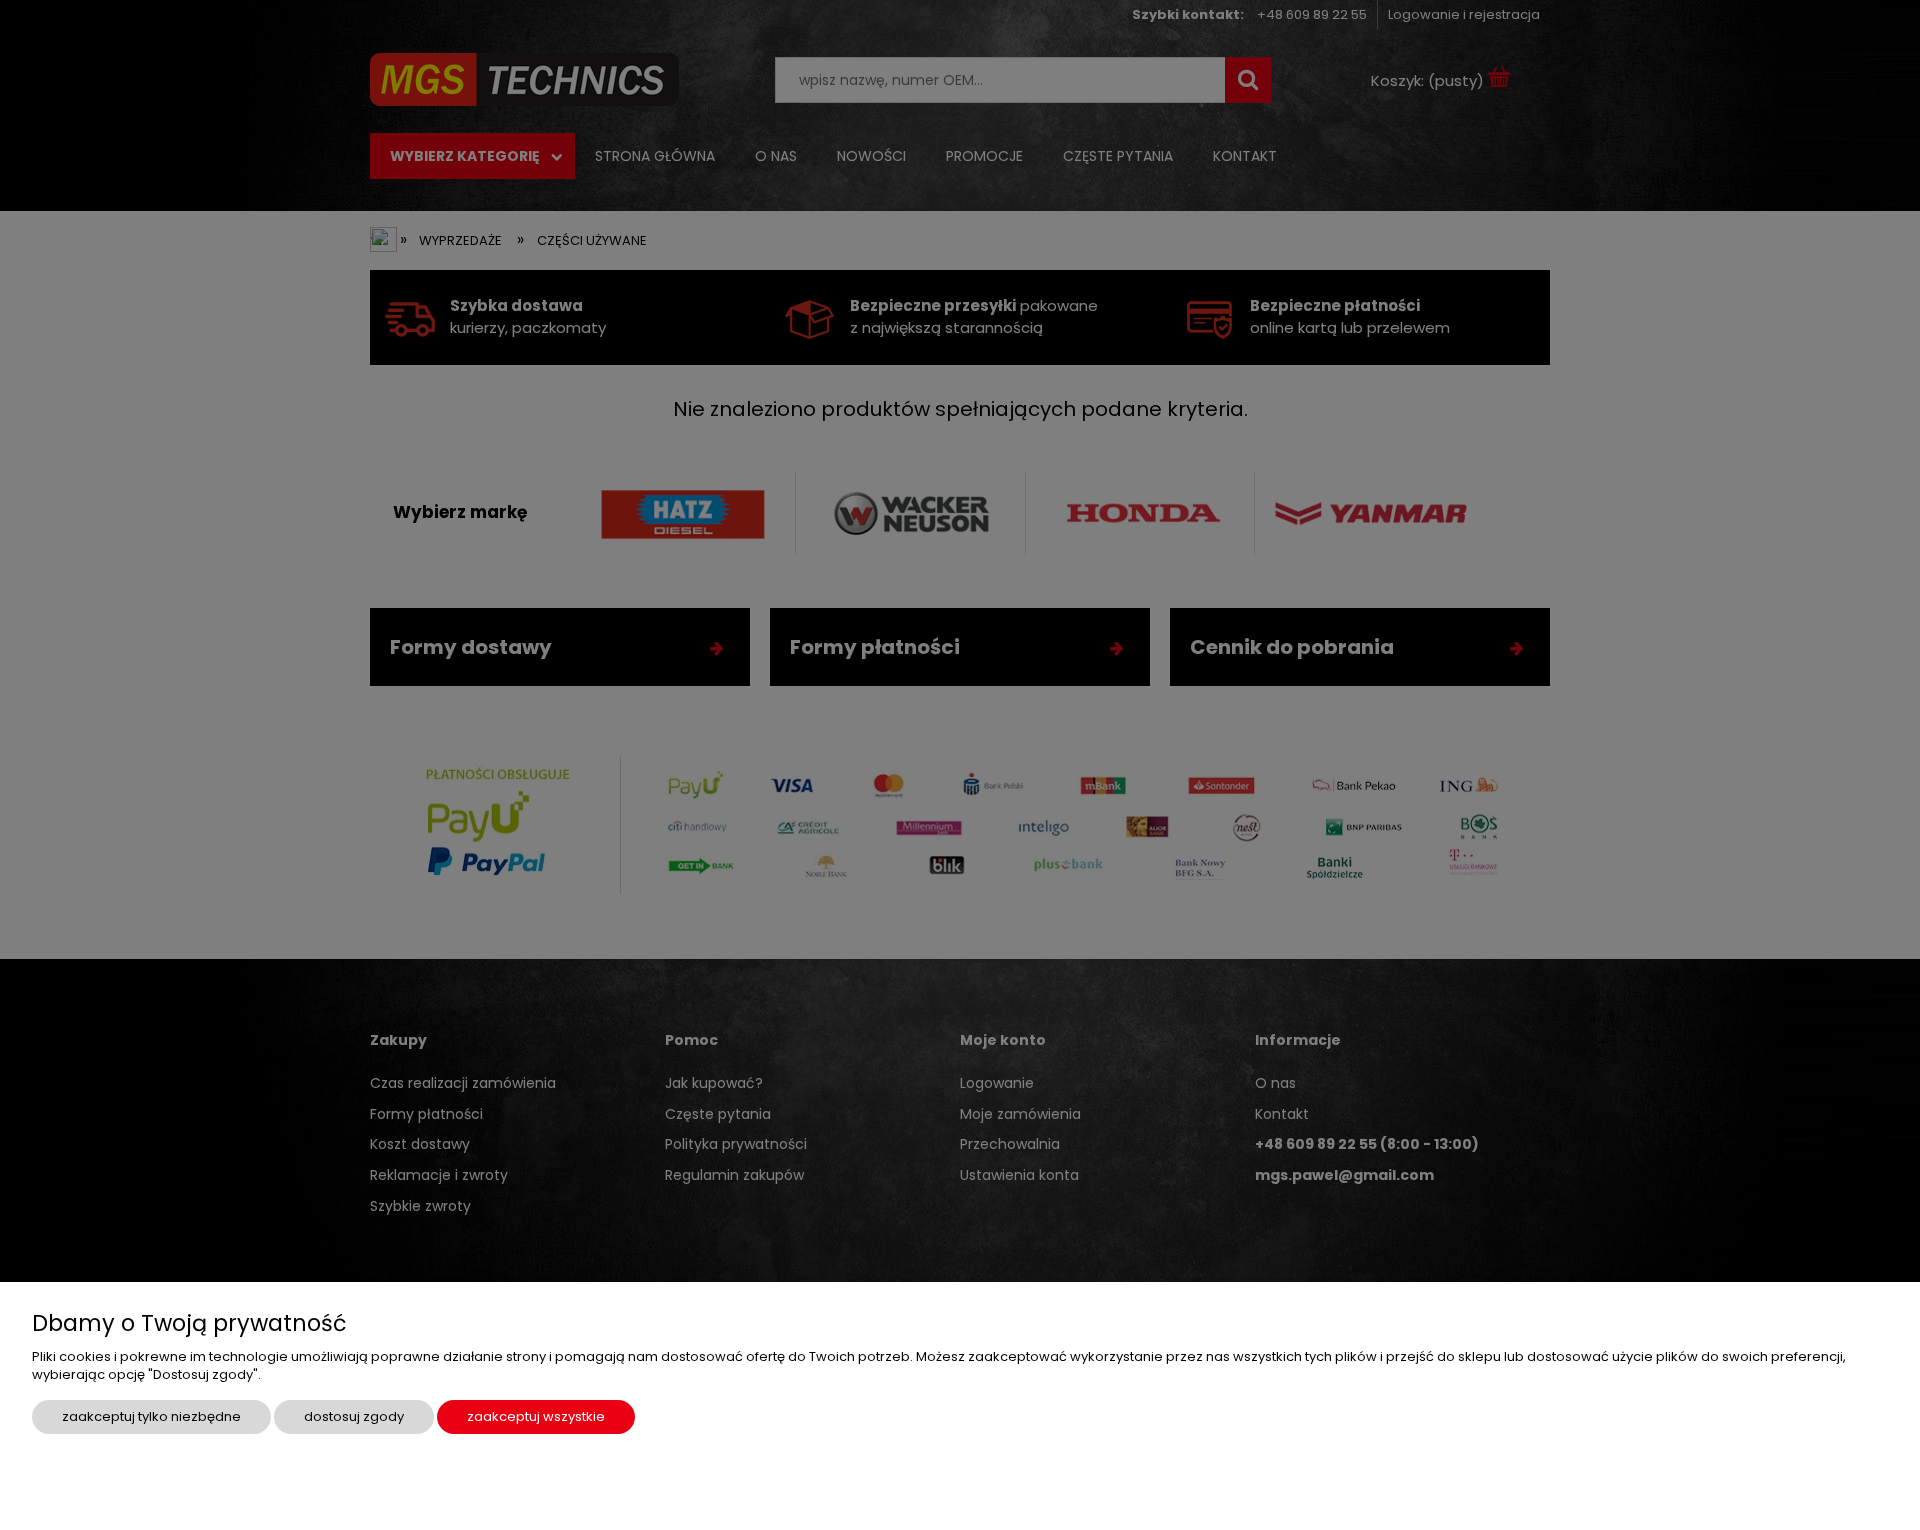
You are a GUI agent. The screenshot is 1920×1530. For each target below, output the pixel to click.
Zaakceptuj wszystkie (536, 1416)
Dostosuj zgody (354, 1416)
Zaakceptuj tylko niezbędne (151, 1416)
